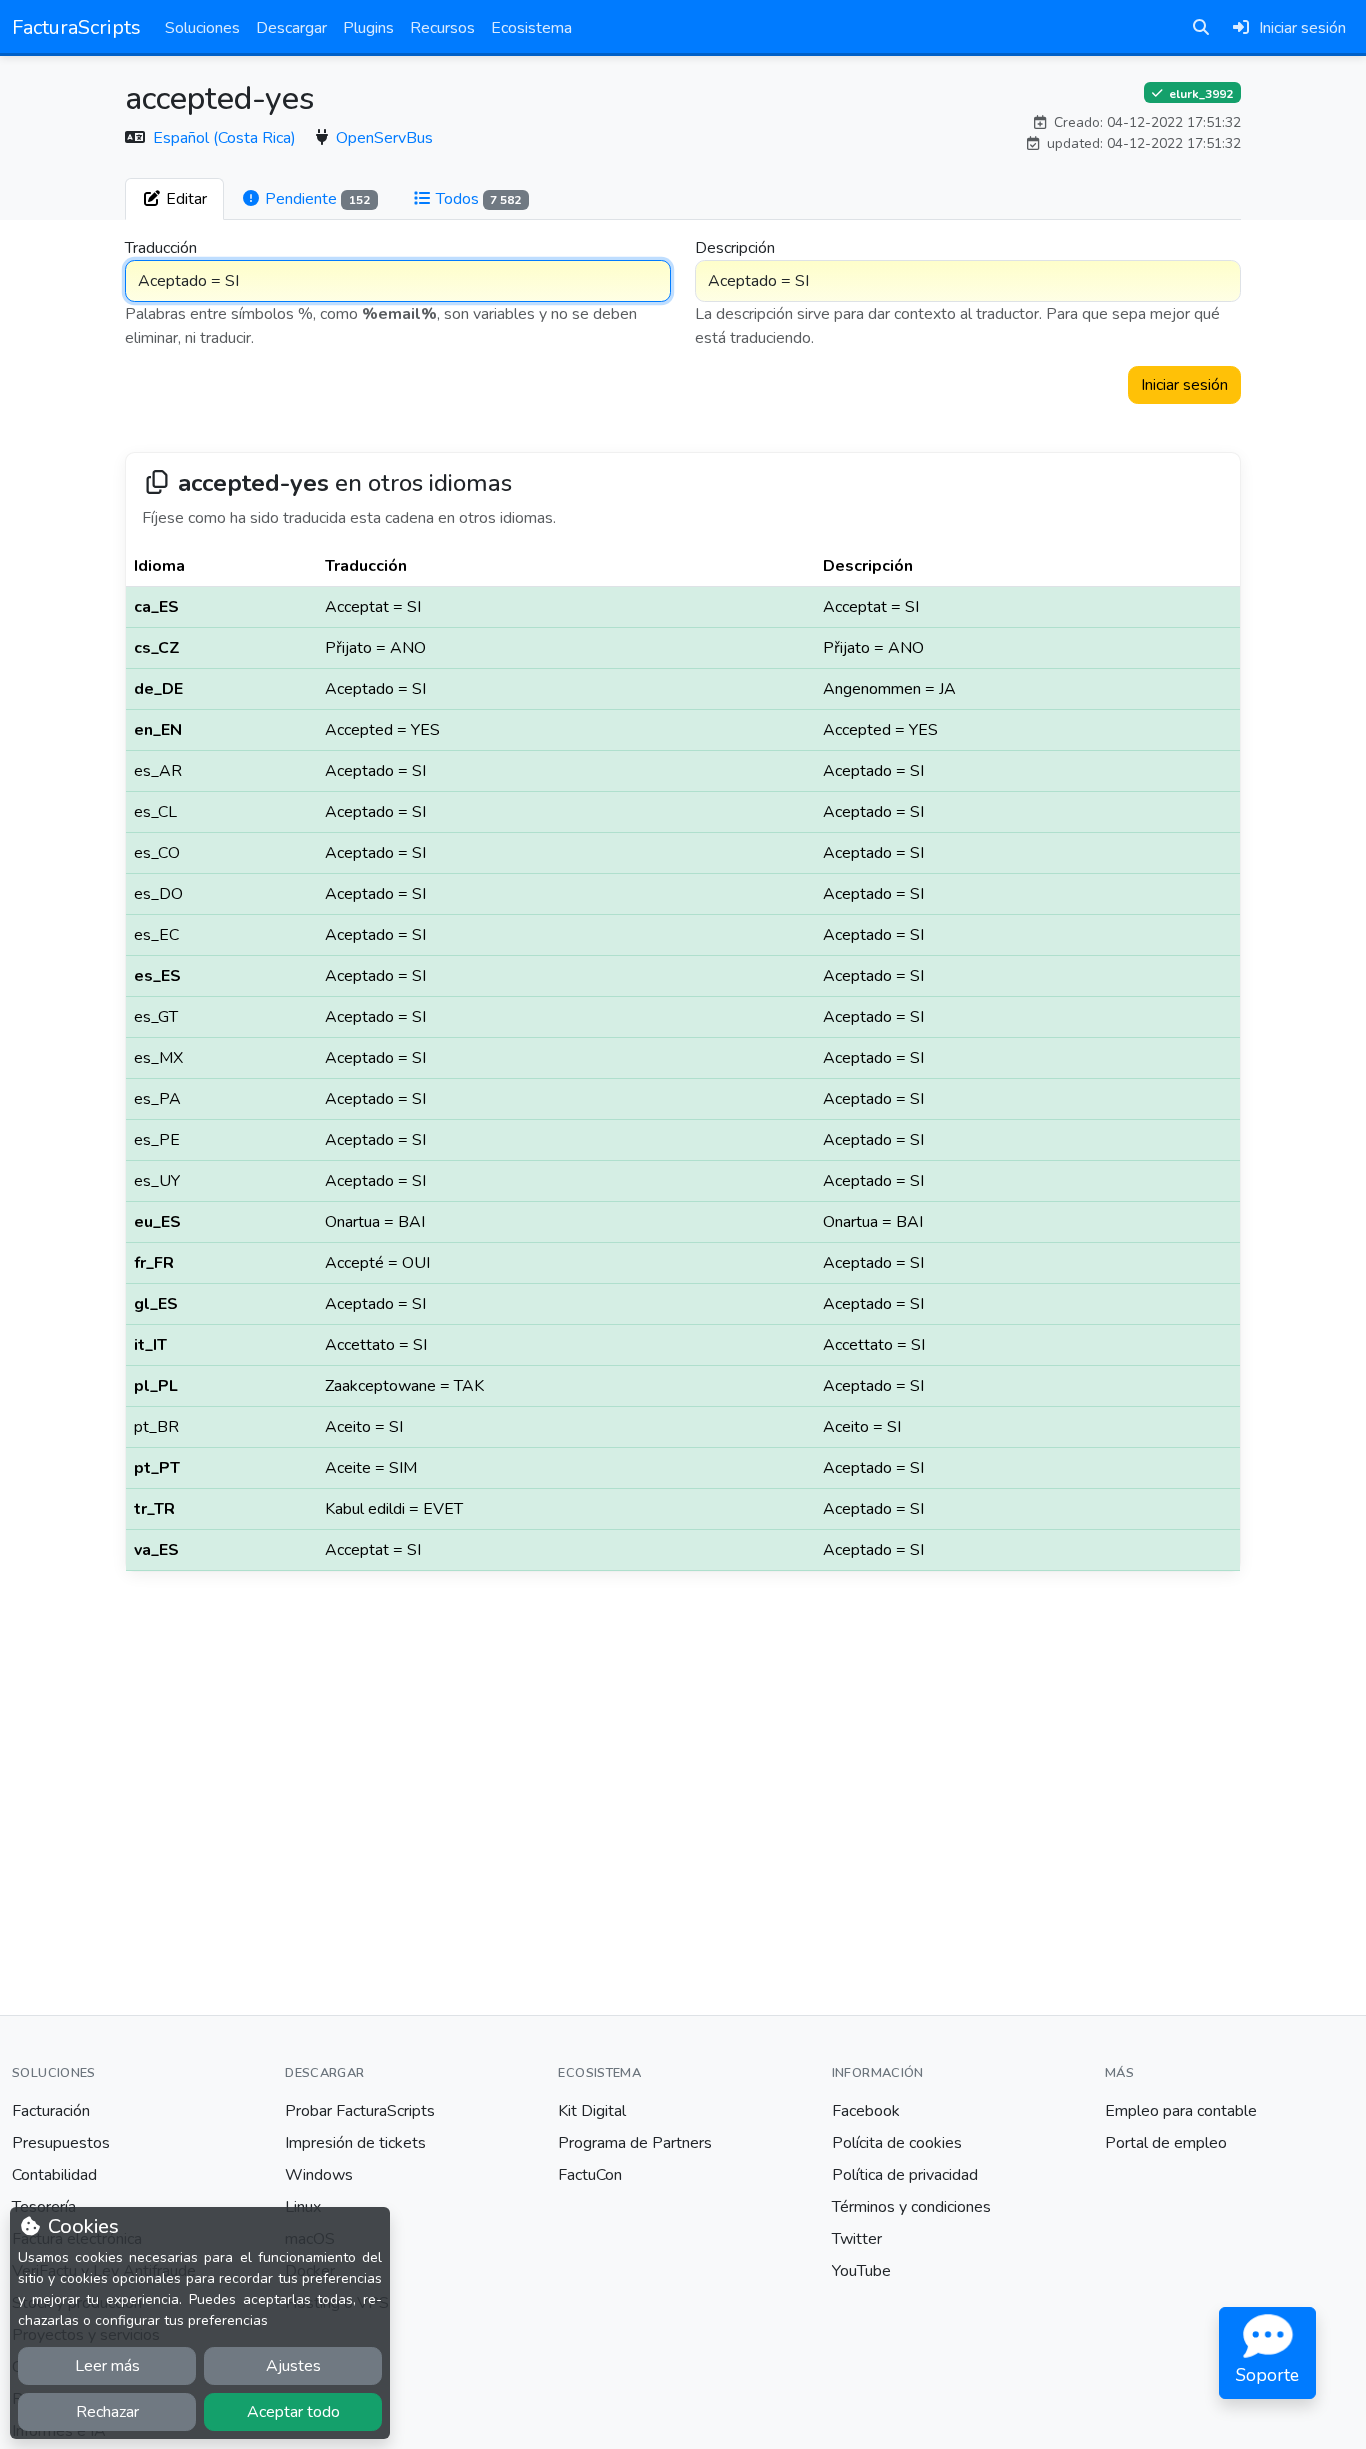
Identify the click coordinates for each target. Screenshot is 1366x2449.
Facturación (51, 2111)
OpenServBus (384, 138)
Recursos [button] (442, 28)
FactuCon (590, 2175)
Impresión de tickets (355, 2143)
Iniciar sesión (1184, 385)
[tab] (174, 199)
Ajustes (293, 2366)
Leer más (107, 2366)
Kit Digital (592, 2111)
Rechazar (107, 2412)
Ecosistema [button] (531, 28)
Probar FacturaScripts (360, 2111)
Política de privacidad (905, 2175)
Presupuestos (61, 2143)
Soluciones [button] (202, 28)
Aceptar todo (293, 2412)
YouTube (861, 2271)
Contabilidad (54, 2175)
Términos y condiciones (911, 2207)
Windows (319, 2175)
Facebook (866, 2111)
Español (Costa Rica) (226, 138)
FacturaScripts (76, 27)
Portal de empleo (1166, 2143)
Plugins (368, 28)
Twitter (857, 2239)
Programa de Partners (635, 2143)
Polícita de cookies (897, 2143)
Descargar (291, 28)
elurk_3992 (1199, 93)
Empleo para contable (1181, 2111)
